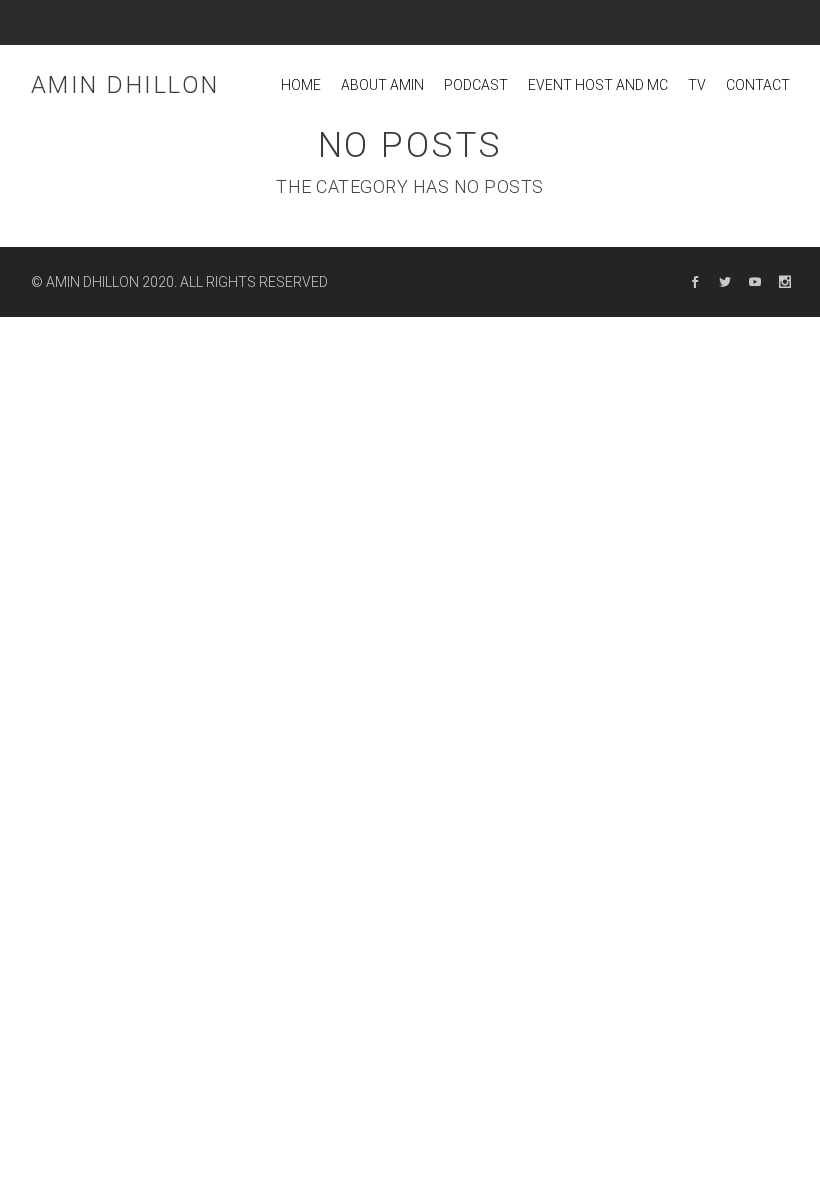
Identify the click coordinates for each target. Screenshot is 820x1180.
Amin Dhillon (125, 85)
